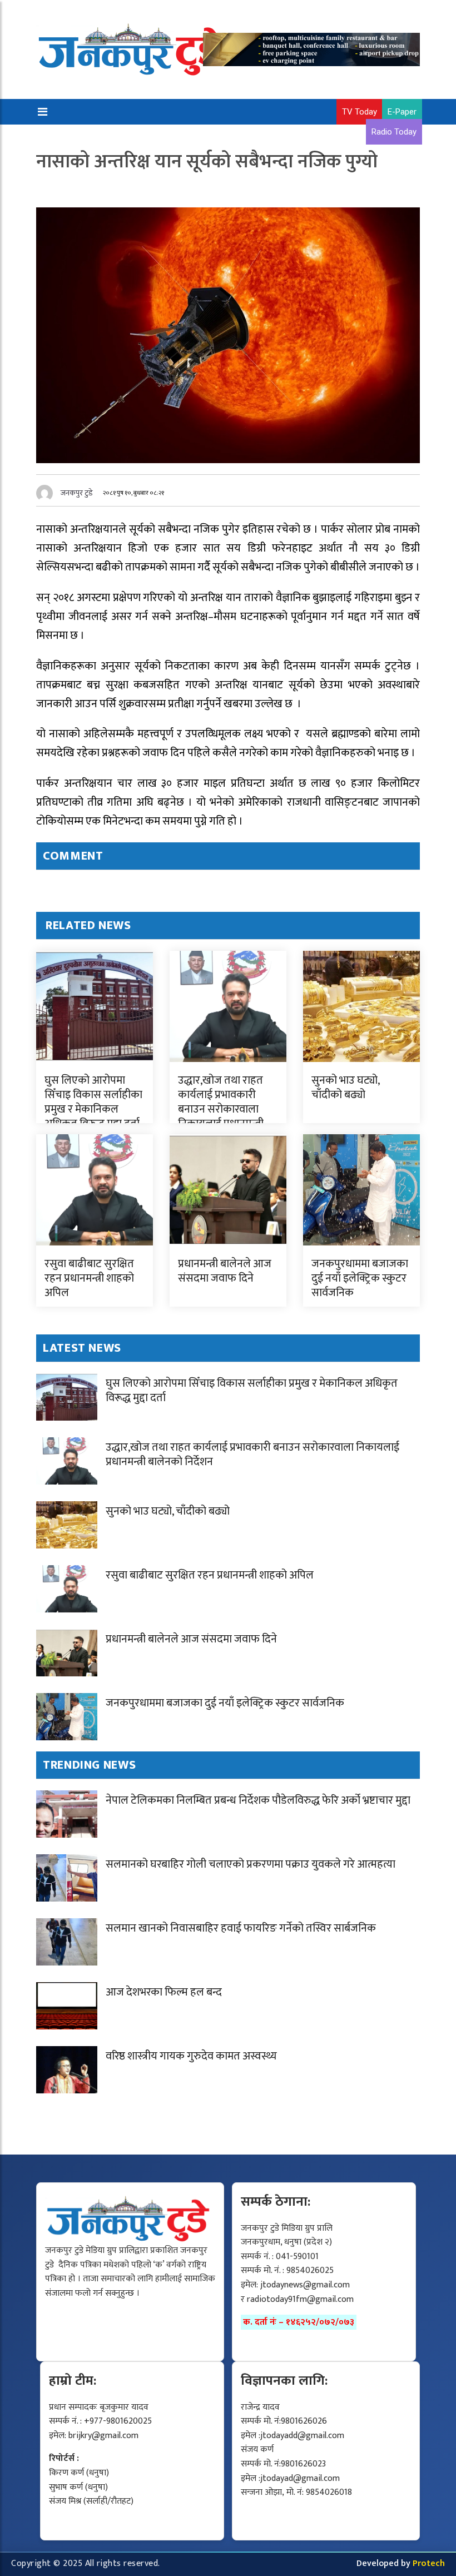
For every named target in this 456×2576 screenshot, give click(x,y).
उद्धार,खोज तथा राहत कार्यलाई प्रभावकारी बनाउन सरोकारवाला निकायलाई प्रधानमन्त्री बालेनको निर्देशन (221, 1109)
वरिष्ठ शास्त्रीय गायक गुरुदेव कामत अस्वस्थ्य (191, 2056)
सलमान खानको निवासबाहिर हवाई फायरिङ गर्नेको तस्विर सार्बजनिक (241, 1928)
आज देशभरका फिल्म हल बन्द (164, 1992)
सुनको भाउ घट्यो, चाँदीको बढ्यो (345, 1088)
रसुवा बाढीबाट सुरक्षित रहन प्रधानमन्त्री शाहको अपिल (89, 1278)
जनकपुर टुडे (77, 493)
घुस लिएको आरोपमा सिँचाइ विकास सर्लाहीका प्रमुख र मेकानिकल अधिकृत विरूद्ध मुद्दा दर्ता (93, 1102)
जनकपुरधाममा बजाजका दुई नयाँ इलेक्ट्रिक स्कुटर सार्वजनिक (360, 1278)
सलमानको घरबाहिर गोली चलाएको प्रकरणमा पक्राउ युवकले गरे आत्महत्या (251, 1864)
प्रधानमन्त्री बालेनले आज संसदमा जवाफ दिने (225, 1271)
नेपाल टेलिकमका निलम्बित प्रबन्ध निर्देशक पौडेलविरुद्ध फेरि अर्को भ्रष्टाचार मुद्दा (258, 1800)
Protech (429, 2563)
